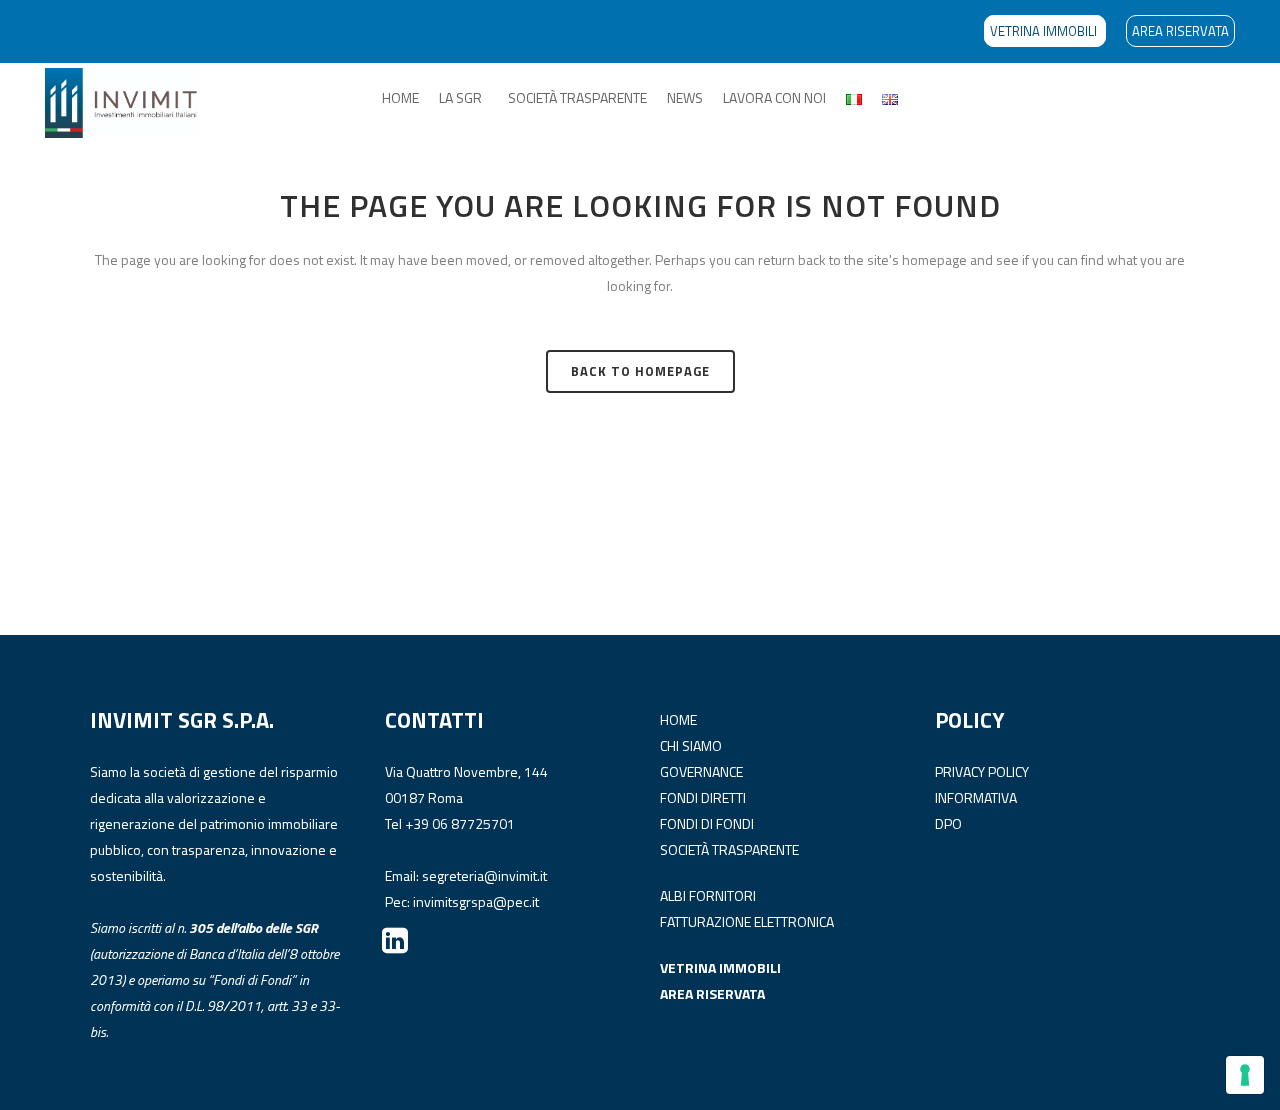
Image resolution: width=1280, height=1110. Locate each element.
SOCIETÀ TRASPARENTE (577, 97)
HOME (400, 97)
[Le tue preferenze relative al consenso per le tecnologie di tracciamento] (1245, 1075)
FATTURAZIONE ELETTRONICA (747, 921)
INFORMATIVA (976, 797)
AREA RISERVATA (1180, 31)
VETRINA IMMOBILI (1045, 31)
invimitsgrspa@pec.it (476, 901)
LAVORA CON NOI (774, 97)
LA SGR (460, 97)
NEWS (685, 97)
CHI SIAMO (691, 745)
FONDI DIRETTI (703, 797)
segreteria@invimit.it (484, 875)
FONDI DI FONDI (707, 823)
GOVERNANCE (701, 771)
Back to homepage (640, 371)
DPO (948, 823)
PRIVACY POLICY (982, 771)
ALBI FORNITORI (708, 895)
